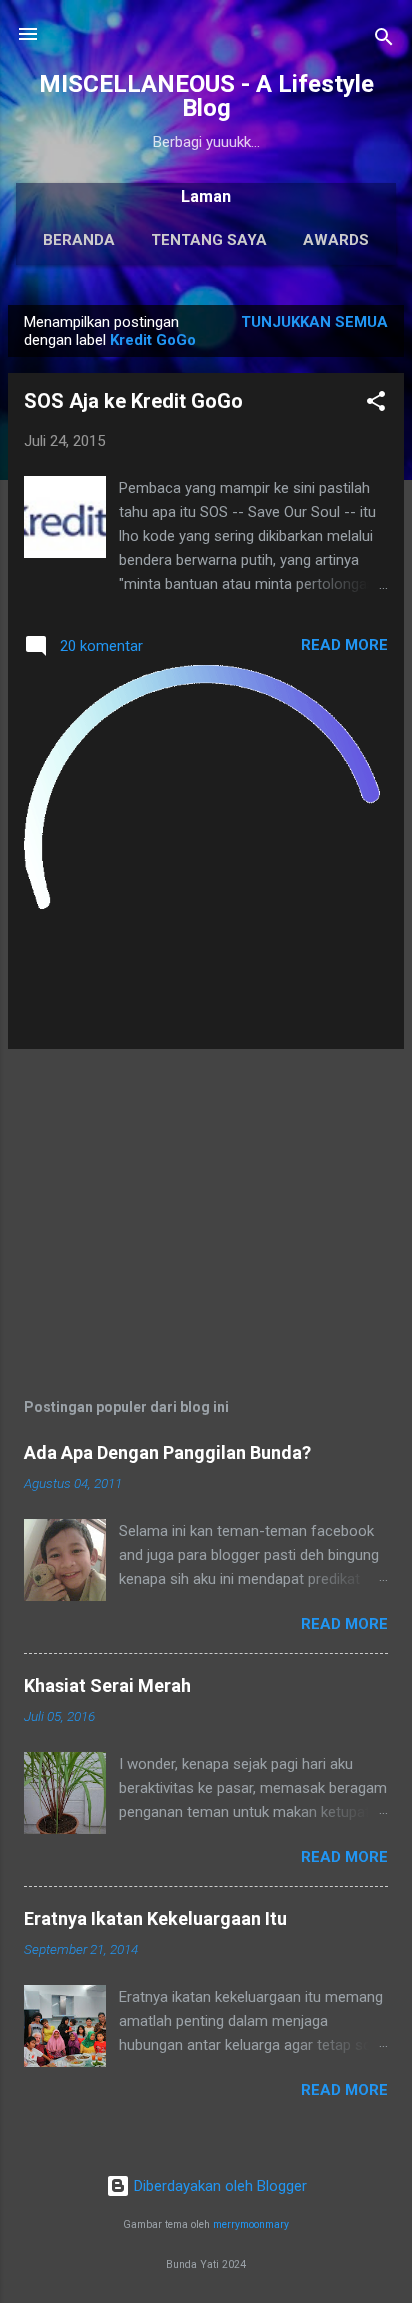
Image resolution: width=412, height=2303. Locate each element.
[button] (376, 404)
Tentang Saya (209, 240)
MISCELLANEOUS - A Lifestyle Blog (206, 96)
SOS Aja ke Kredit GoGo (133, 401)
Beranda (79, 240)
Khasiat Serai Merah (107, 1685)
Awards (336, 240)
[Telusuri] (384, 40)
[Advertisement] (206, 1205)
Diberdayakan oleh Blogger (218, 2186)
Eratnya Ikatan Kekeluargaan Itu (155, 1918)
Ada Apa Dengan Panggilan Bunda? (167, 1452)
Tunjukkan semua (314, 322)
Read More (344, 645)
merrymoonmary (251, 2224)
